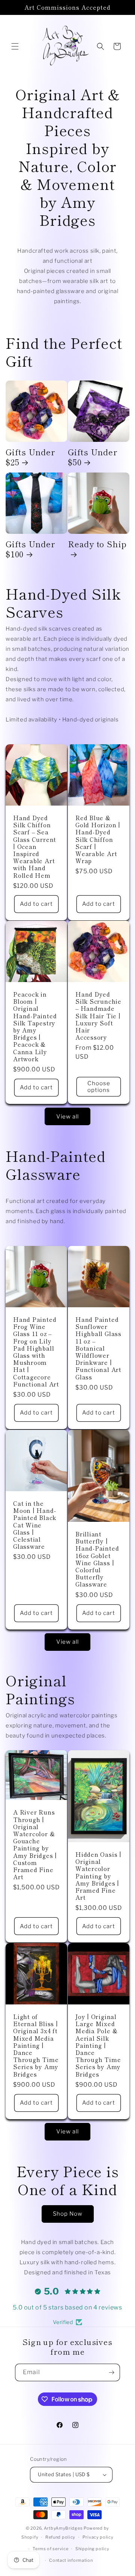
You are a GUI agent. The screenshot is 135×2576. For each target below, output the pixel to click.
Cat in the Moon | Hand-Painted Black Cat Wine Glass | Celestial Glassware (35, 1525)
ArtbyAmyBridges (63, 2528)
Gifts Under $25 (31, 457)
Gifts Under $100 (31, 549)
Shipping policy (92, 2549)
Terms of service (50, 2549)
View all (67, 1117)
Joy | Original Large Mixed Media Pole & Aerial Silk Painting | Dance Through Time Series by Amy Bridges (98, 2045)
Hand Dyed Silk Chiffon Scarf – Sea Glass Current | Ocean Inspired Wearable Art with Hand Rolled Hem (35, 847)
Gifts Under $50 (93, 457)
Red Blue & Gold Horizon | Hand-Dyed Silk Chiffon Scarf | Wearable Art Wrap (98, 839)
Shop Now (68, 2214)
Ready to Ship (97, 544)
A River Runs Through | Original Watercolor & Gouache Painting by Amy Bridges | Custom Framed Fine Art (35, 1844)
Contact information (71, 2560)
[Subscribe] (111, 2372)
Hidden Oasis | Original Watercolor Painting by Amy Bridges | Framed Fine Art (98, 1876)
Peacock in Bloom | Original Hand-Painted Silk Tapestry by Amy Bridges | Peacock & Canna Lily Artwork (35, 1027)
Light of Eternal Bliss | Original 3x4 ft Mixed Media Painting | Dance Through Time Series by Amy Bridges (36, 2045)
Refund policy (60, 2537)
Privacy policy (98, 2537)
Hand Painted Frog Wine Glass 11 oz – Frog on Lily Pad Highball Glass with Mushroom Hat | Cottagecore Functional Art (36, 1352)
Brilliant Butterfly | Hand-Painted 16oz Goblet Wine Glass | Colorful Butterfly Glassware (97, 1559)
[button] (15, 46)
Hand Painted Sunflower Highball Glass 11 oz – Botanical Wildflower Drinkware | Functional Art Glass (98, 1348)
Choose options (99, 1087)
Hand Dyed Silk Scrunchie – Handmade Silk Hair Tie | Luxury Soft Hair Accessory (98, 1016)
